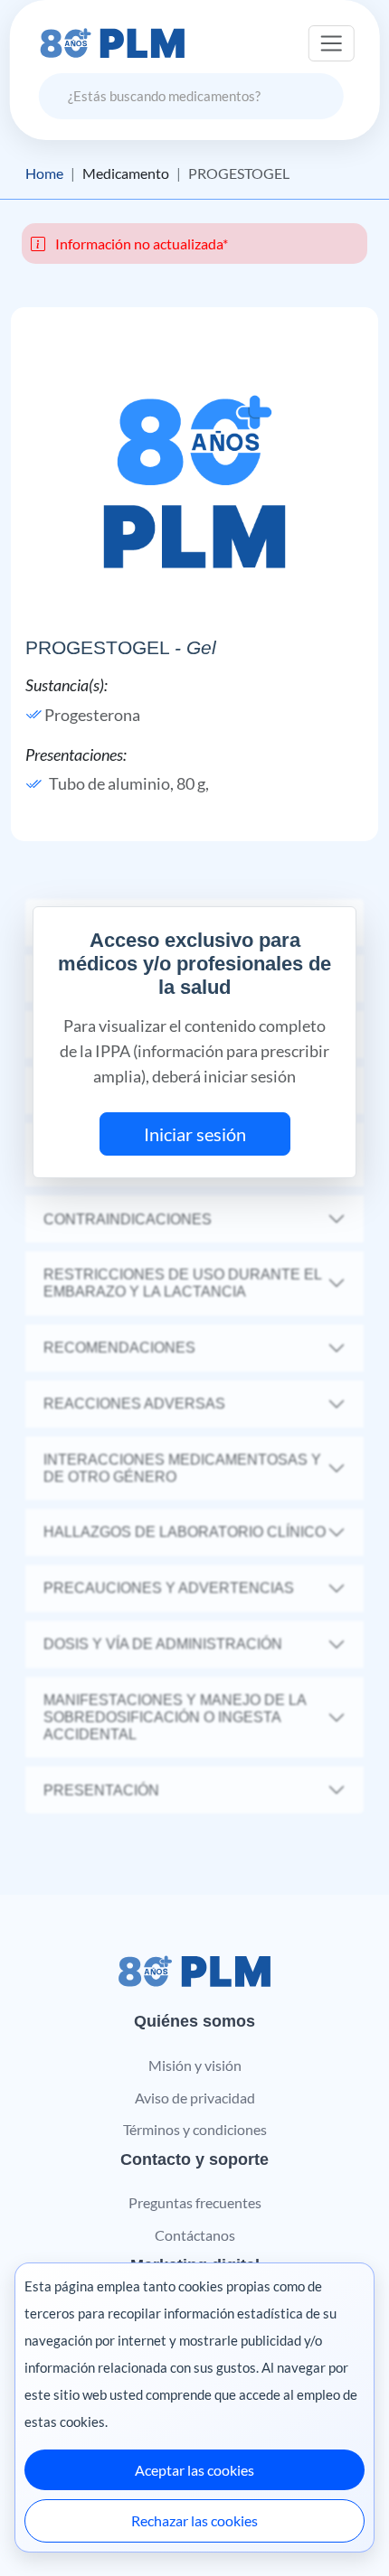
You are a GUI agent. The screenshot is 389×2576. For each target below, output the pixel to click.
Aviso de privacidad (195, 2098)
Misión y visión (195, 2065)
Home (44, 173)
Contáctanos (195, 2235)
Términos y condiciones (195, 2129)
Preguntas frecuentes (195, 2202)
